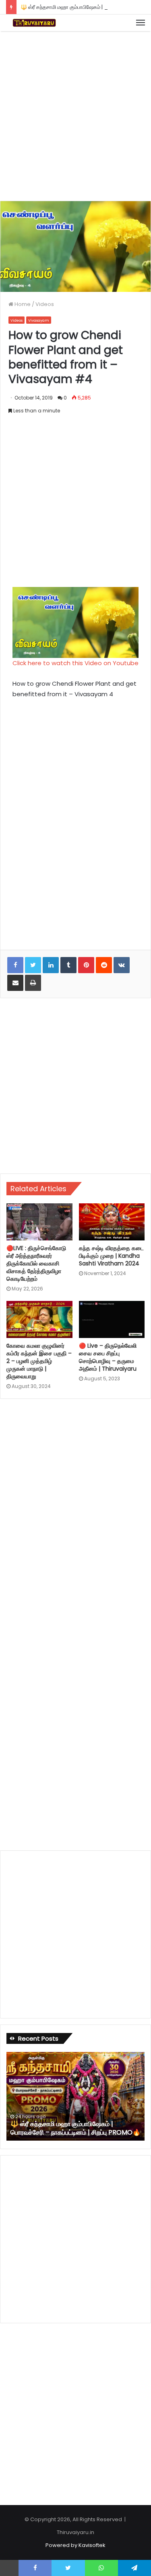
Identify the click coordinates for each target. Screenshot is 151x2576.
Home (22, 304)
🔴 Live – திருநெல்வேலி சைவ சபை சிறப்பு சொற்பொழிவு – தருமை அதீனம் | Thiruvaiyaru (108, 1357)
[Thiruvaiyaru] (34, 23)
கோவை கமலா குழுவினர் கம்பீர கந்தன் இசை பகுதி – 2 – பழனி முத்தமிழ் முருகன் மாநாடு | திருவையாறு (39, 1361)
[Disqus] (75, 1514)
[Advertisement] (75, 115)
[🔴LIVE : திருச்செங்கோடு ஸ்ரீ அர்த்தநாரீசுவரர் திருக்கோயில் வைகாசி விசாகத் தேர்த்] (39, 1222)
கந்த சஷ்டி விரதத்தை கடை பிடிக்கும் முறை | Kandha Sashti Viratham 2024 (111, 1256)
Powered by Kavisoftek (75, 2545)
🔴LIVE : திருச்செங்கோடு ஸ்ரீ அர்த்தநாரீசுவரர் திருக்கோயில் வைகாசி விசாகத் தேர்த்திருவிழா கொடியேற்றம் (36, 1263)
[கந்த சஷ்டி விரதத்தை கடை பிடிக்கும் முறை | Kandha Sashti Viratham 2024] (112, 1222)
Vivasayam (39, 320)
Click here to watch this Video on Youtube (75, 663)
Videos (45, 304)
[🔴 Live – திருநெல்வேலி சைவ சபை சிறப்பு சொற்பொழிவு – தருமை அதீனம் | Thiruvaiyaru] (112, 1319)
